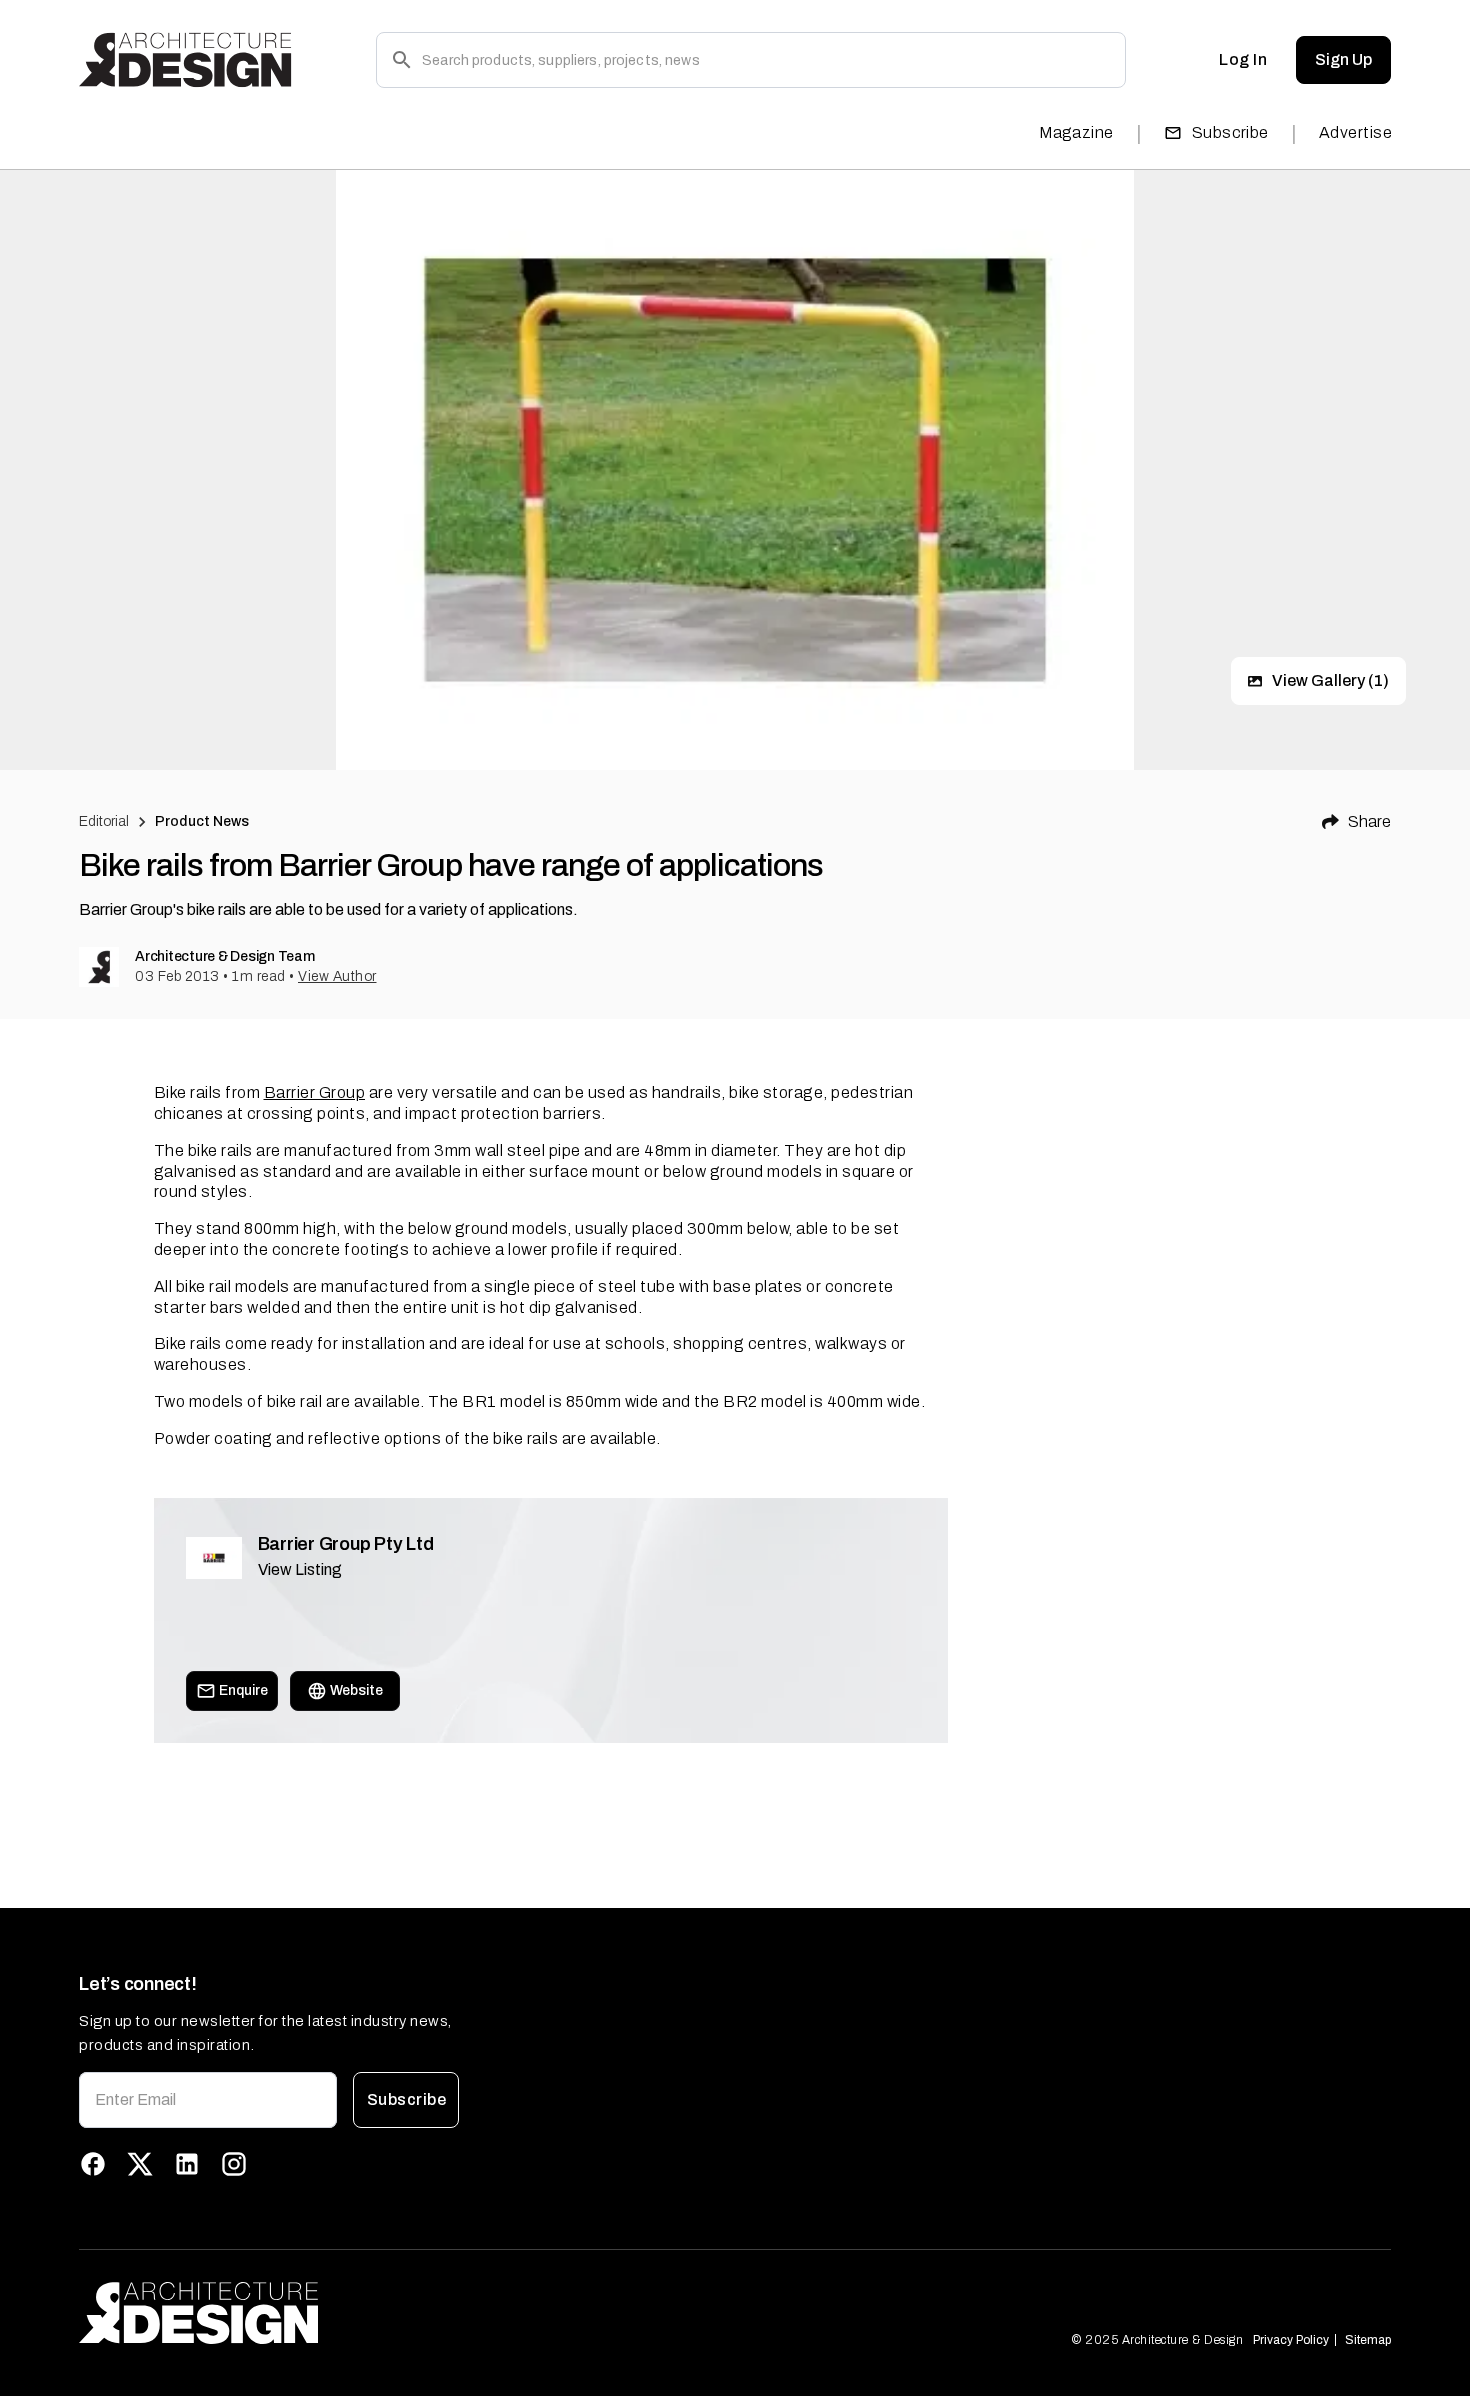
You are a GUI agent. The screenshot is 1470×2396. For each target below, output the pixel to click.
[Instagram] (234, 2164)
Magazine (1076, 132)
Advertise (1355, 132)
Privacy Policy (1291, 2340)
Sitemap (1368, 2340)
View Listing (300, 1569)
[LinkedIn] (187, 2164)
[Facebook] (93, 2164)
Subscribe (1230, 132)
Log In (1243, 59)
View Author (337, 976)
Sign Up (1343, 59)
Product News (202, 821)
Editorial (104, 821)
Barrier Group (315, 1092)
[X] (140, 2164)
